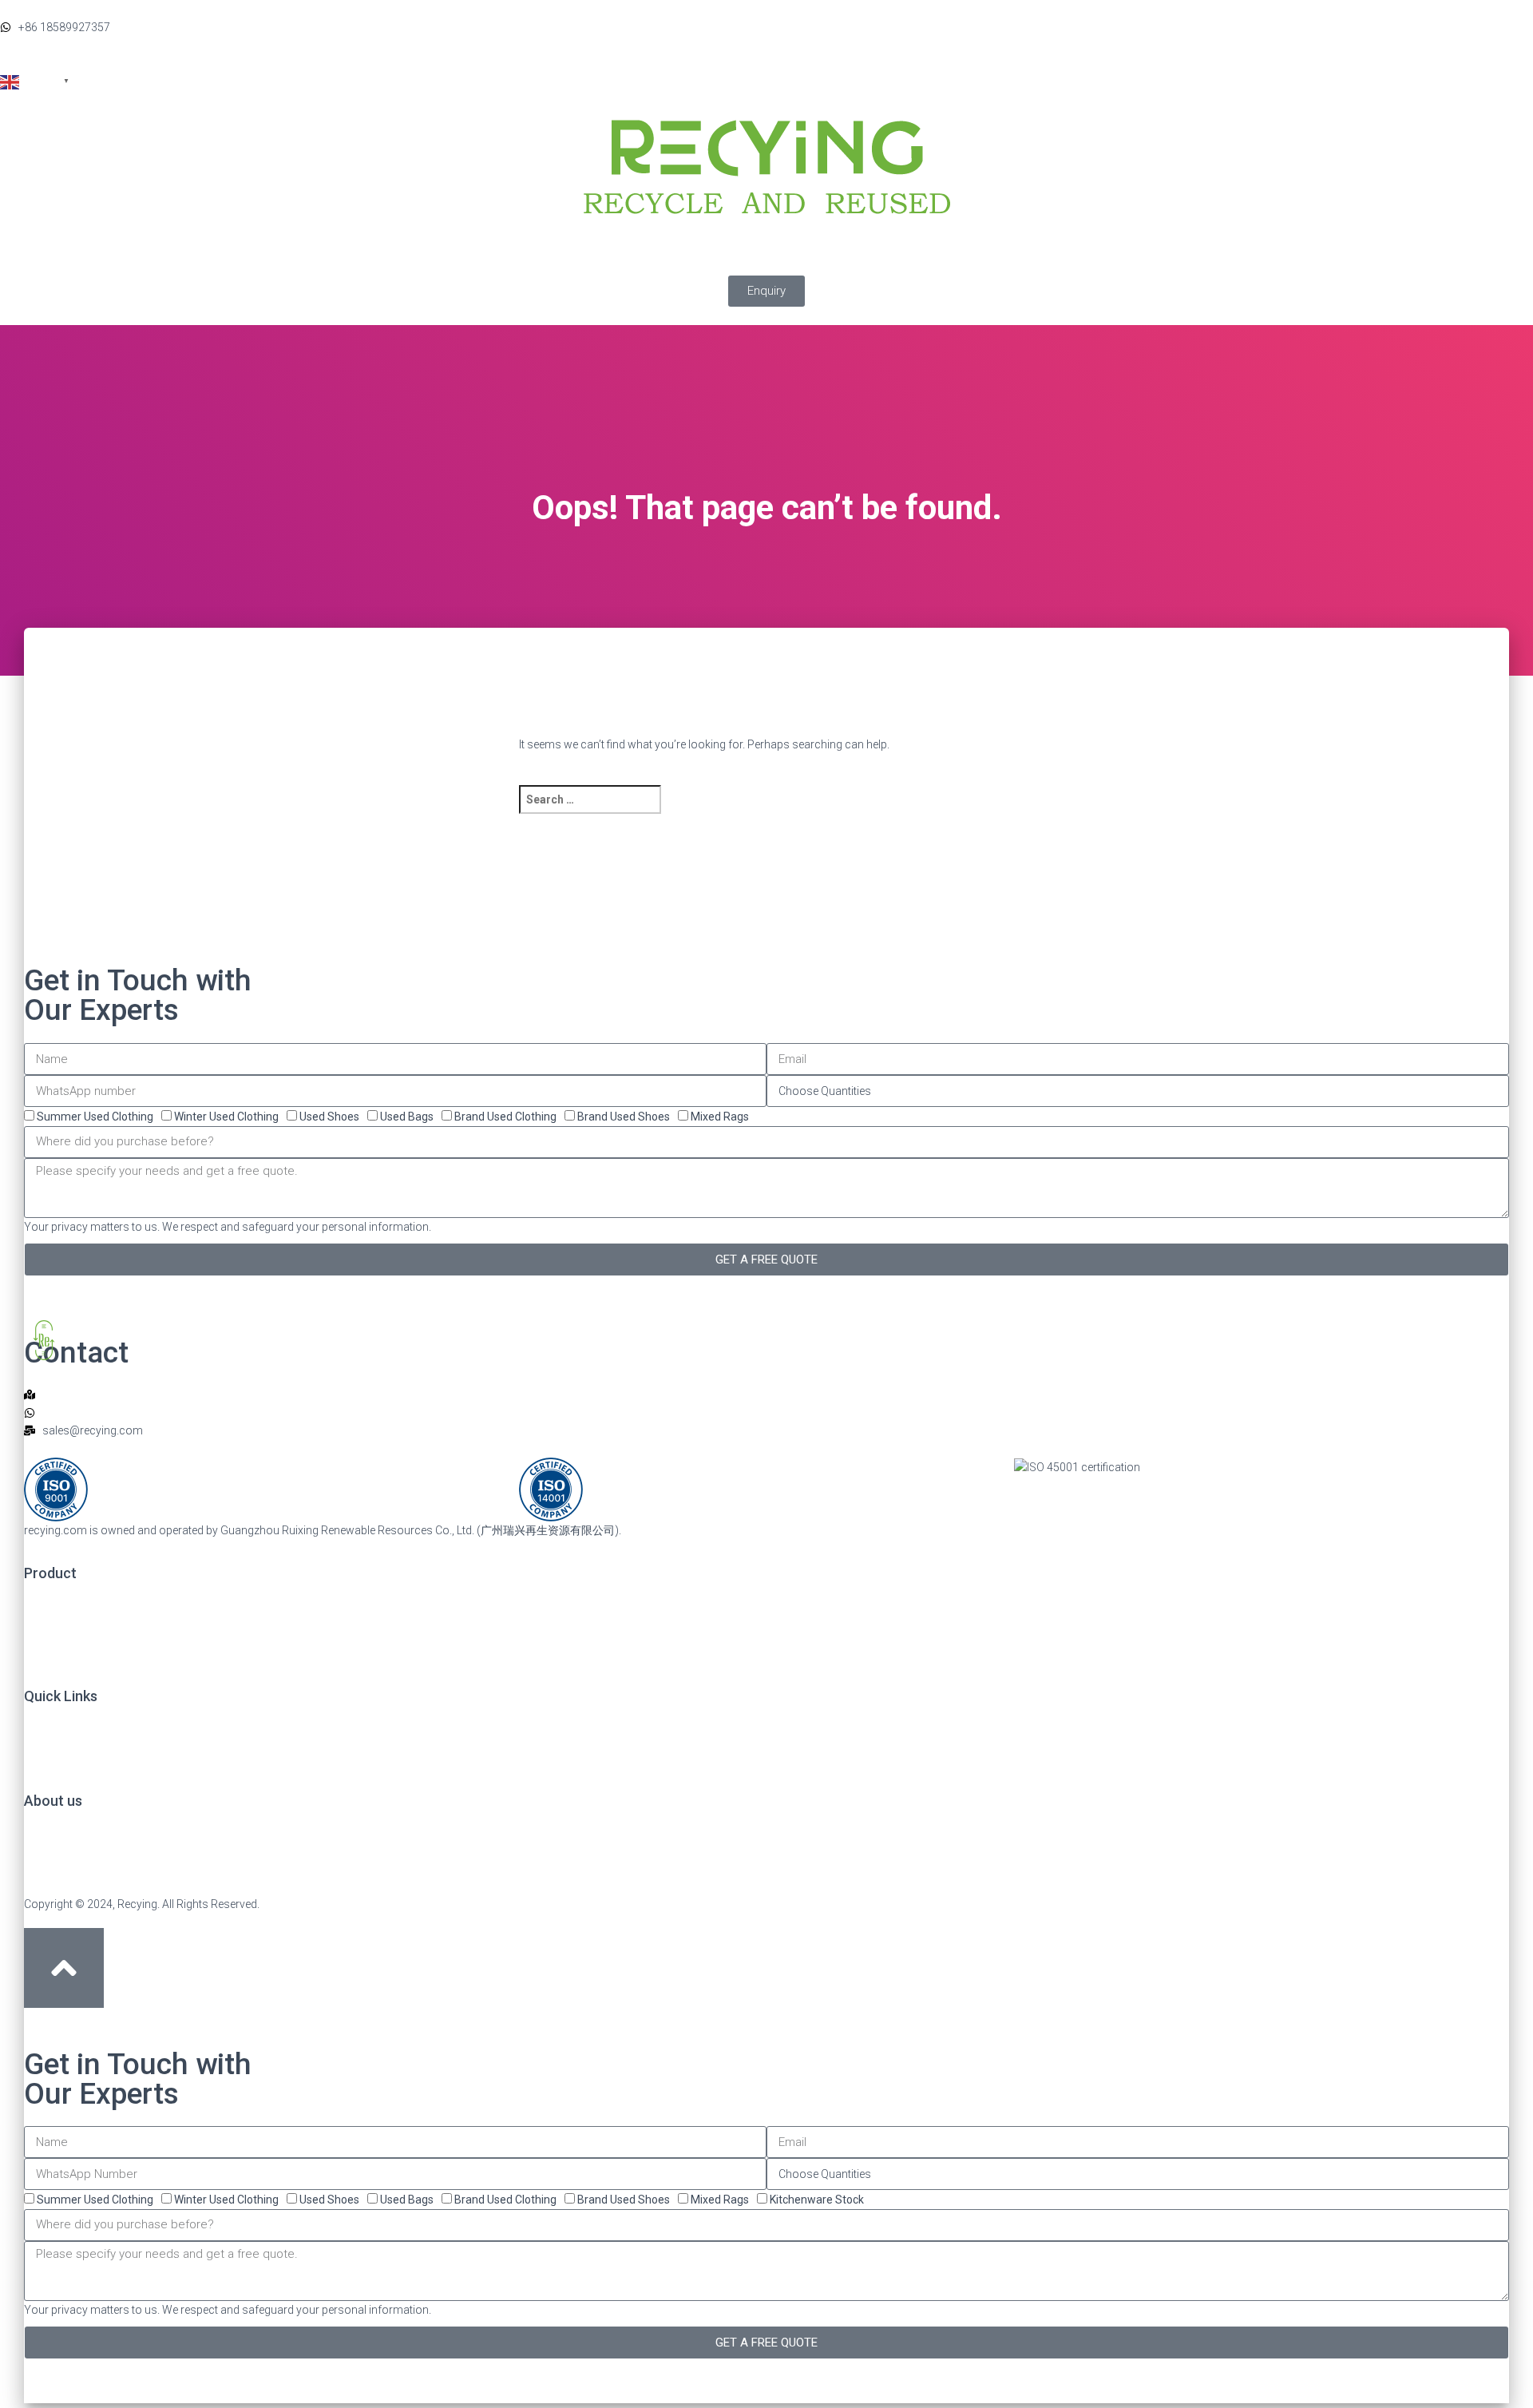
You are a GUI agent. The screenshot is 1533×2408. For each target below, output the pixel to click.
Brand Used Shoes (624, 1117)
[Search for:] (748, 810)
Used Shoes (329, 1117)
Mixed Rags (720, 1117)
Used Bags (407, 1117)
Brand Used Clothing (505, 1117)
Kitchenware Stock (817, 2200)
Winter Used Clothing (226, 1117)
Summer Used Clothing (95, 1117)
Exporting (945, 257)
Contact (1083, 257)
